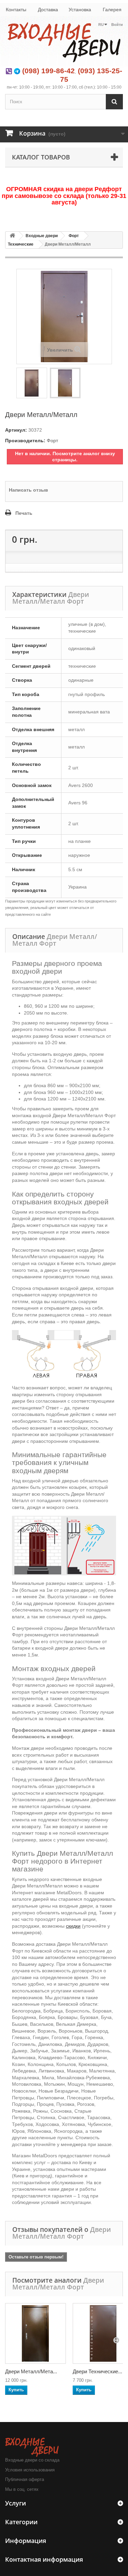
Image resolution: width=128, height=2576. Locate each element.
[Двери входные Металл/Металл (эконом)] (35, 2333)
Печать (24, 513)
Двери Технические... (97, 2371)
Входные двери (42, 236)
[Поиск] (114, 102)
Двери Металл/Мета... (31, 2371)
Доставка (48, 10)
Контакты (16, 10)
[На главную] (12, 236)
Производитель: (25, 441)
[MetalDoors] (64, 42)
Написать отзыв (29, 490)
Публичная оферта (25, 2479)
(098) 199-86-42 (48, 71)
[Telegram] (17, 71)
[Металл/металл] (32, 383)
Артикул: (16, 430)
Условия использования (30, 2470)
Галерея (112, 10)
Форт (74, 236)
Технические (21, 244)
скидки (73, 1926)
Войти (117, 25)
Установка (80, 10)
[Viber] (9, 71)
